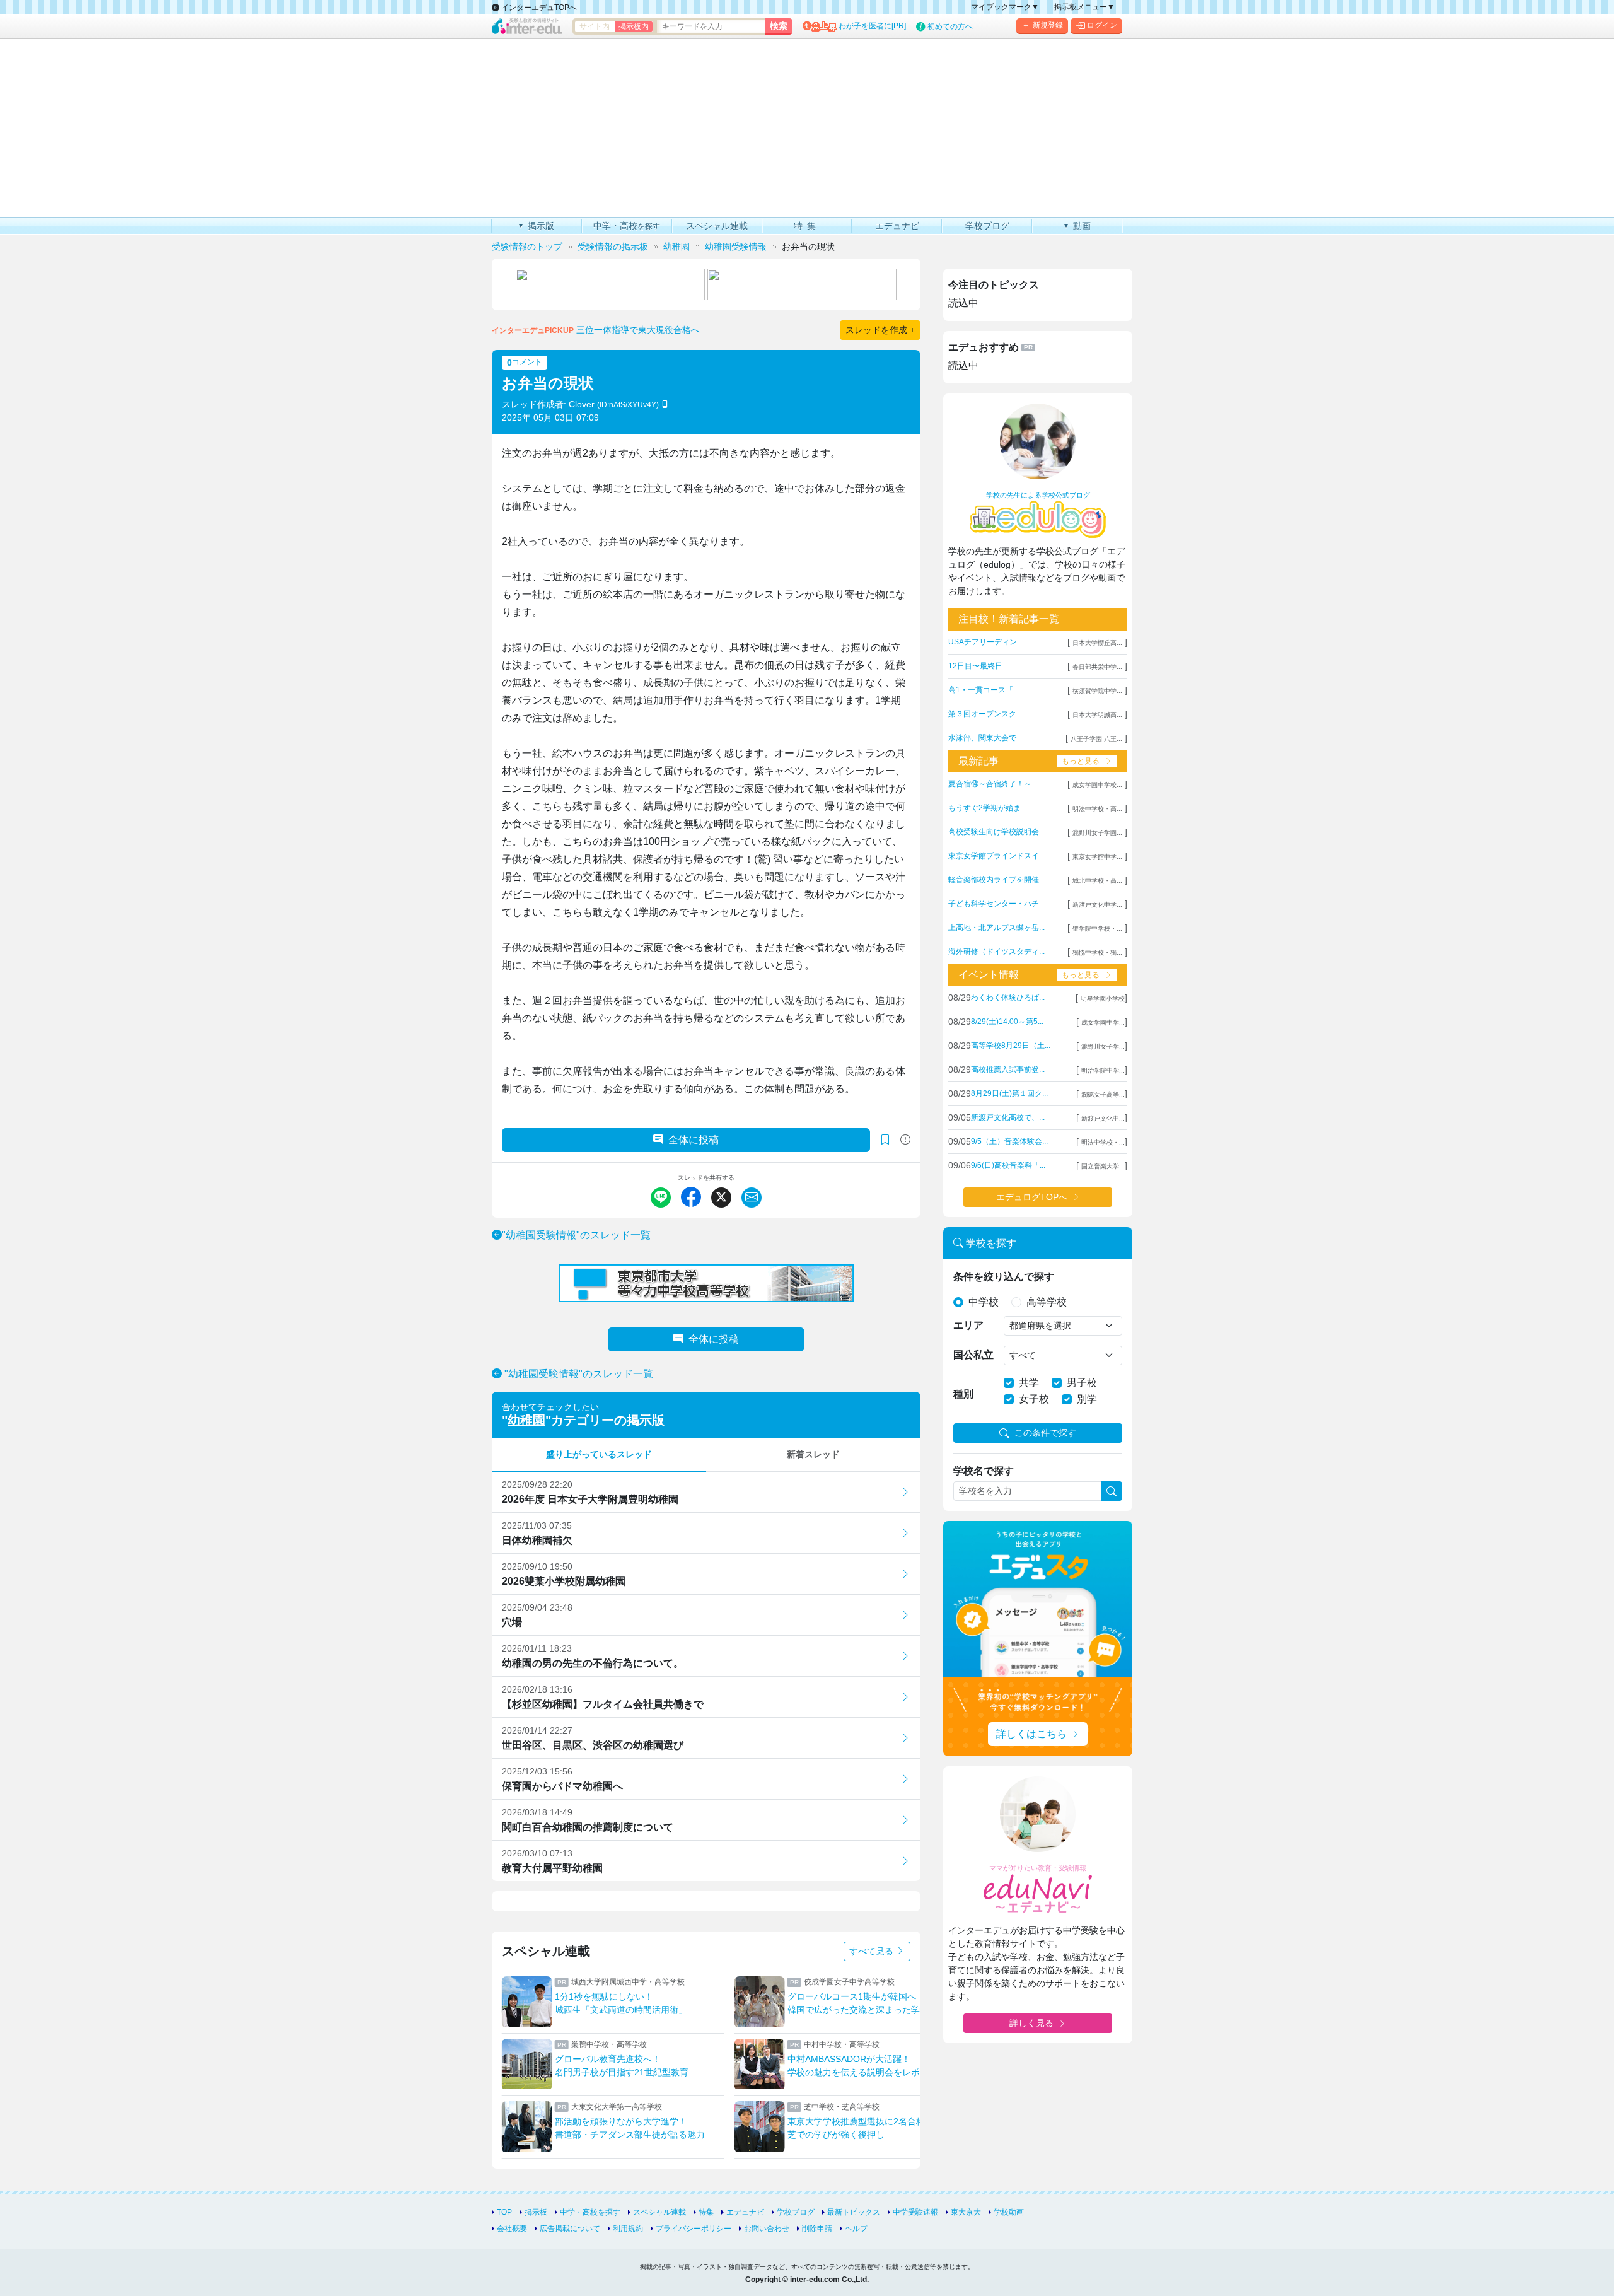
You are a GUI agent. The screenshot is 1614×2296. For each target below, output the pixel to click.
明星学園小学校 (1103, 999)
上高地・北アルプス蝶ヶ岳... (996, 928)
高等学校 (1047, 1302)
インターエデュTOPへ (538, 8)
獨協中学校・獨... (1097, 953)
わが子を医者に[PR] (872, 26)
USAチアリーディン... (985, 642)
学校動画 (1009, 2212)
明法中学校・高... (1097, 809)
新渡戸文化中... (1103, 1118)
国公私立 (973, 1355)
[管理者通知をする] (905, 1140)
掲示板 (536, 2212)
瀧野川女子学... (1103, 1046)
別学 (1087, 1399)
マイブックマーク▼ (1005, 7)
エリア (968, 1325)
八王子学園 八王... (1096, 739)
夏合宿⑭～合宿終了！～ (990, 784)
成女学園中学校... (1097, 785)
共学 (1029, 1383)
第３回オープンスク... (985, 714)
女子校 (1034, 1399)
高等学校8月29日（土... (1011, 1046)
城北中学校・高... (1097, 881)
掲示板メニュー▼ (1084, 7)
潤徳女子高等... (1103, 1094)
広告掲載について (570, 2229)
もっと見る (1081, 761)
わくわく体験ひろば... (1008, 998)
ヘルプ (856, 2229)
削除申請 (817, 2229)
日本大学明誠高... (1097, 715)
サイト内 (595, 26)
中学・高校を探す (590, 2212)
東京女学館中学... (1097, 857)
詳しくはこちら (1031, 1734)
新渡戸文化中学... (1097, 905)
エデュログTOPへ (1032, 1197)
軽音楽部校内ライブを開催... (996, 880)
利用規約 (628, 2229)
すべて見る (873, 1951)
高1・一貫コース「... (984, 690)
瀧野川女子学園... (1097, 833)
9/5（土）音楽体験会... (1009, 1141)
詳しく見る (1031, 2023)
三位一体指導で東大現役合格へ (638, 330)
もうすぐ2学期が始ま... (987, 808)
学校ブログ (796, 2212)
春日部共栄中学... (1097, 667)
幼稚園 (526, 1420)
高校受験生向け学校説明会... (996, 832)
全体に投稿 (694, 1140)
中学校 (984, 1302)
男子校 (1082, 1383)
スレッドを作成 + (880, 330)
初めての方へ (950, 26)
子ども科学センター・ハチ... (996, 904)
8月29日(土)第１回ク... (1009, 1093)
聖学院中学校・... (1097, 929)
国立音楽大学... (1103, 1166)
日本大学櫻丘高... (1097, 643)
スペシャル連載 (659, 2212)
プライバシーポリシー (694, 2229)
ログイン (1102, 25)
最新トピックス (854, 2212)
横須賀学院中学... (1097, 691)
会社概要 (512, 2229)
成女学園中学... (1103, 1023)
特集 (706, 2212)
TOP (504, 2212)
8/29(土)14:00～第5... (1007, 1022)
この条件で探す (1045, 1433)
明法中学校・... (1103, 1142)
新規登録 (1048, 25)
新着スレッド (813, 1454)
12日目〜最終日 (975, 666)
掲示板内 (634, 26)
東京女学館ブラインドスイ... (996, 856)
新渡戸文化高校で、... (1008, 1117)
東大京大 (966, 2212)
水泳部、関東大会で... (985, 738)
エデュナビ (745, 2212)
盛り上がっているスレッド (599, 1454)
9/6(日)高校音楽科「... (1008, 1165)
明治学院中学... (1103, 1070)
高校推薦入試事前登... (1008, 1069)
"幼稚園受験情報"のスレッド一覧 (576, 1235)
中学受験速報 (915, 2212)
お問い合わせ (767, 2229)
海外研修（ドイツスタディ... (996, 952)
